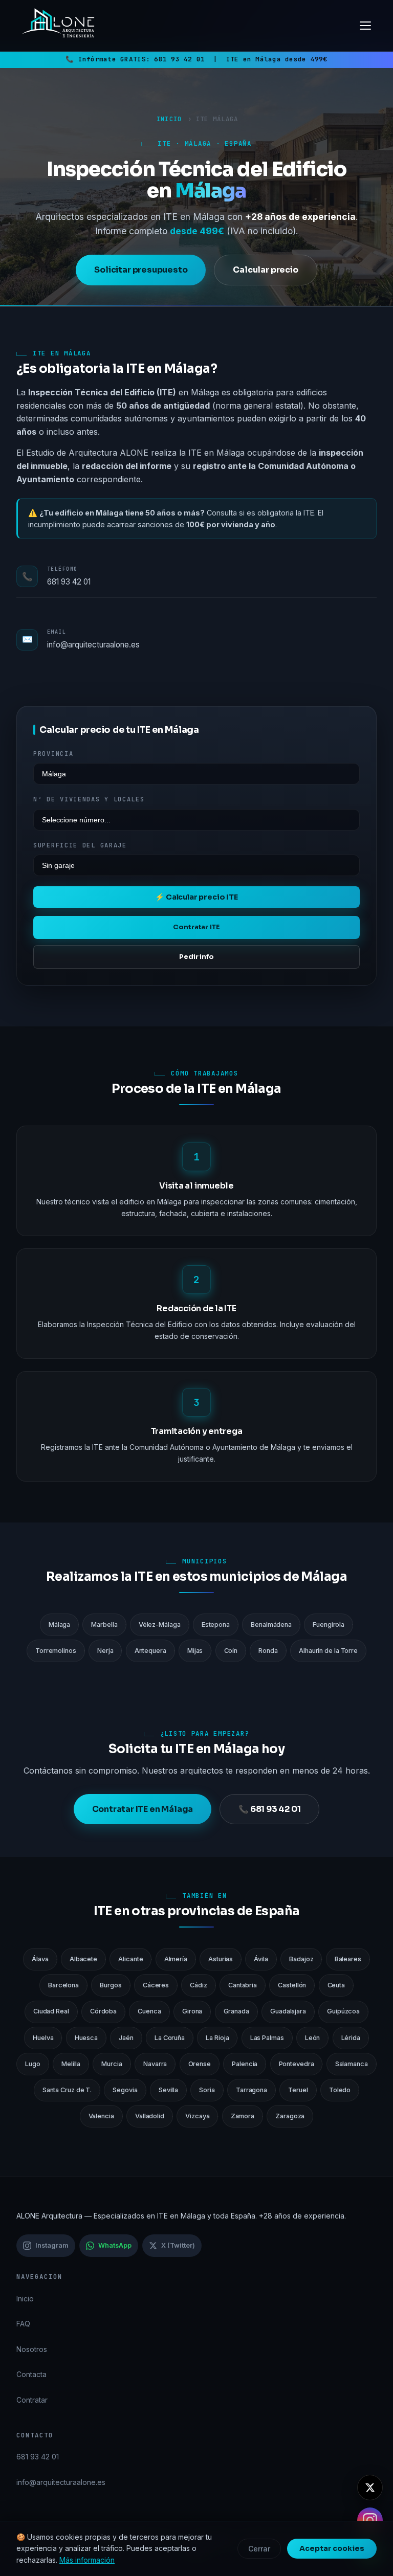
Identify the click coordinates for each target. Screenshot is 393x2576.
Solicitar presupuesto (141, 270)
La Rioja (217, 2038)
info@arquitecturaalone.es (93, 645)
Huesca (86, 2038)
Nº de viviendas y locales (89, 799)
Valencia (101, 2116)
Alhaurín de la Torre (328, 1651)
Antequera (150, 1651)
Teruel (298, 2090)
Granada (236, 2011)
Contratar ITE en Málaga (143, 1809)
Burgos (111, 1985)
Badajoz (301, 1959)
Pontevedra (297, 2064)
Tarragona (252, 2090)
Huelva (43, 2038)
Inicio (169, 119)
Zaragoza (290, 2116)
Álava (40, 1959)
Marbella (104, 1625)
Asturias (221, 1959)
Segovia (125, 2090)
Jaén (126, 2038)
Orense (200, 2064)
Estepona (216, 1625)
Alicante (130, 1959)
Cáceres (156, 1985)
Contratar (32, 2400)
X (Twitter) (178, 2245)
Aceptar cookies (332, 2548)
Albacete (83, 1959)
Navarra (155, 2064)
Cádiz (199, 1985)
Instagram (52, 2245)
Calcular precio (265, 270)
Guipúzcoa (343, 2011)
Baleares (348, 1959)
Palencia (245, 2064)
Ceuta (336, 1985)
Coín (231, 1651)
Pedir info (196, 957)
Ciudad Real (51, 2011)
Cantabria (243, 1985)
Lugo (33, 2064)
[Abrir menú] (365, 26)
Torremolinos (56, 1651)
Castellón (292, 1985)
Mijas (195, 1651)
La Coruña (170, 2038)
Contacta (31, 2374)
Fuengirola (329, 1625)
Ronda (268, 1651)
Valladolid (150, 2116)
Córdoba (103, 2011)
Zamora (243, 2116)
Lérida (351, 2038)
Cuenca (149, 2011)
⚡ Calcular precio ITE (196, 897)
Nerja (105, 1651)
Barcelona (63, 1985)
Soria (207, 2090)
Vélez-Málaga (160, 1625)
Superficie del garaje (80, 845)
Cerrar (259, 2549)
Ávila (261, 1959)
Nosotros (32, 2349)
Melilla (71, 2064)
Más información (87, 2560)
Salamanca (352, 2064)
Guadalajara (288, 2011)
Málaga (59, 1625)
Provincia (53, 754)
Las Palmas (267, 2038)
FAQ (23, 2324)
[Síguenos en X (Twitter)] (370, 2488)
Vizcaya (197, 2116)
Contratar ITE (196, 927)
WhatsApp (115, 2245)
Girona (192, 2011)
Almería (176, 1959)
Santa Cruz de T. (67, 2090)
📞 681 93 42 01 (269, 1809)
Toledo (340, 2090)
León (313, 2038)
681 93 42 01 (179, 59)
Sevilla (168, 2090)
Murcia (112, 2064)
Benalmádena (271, 1625)
